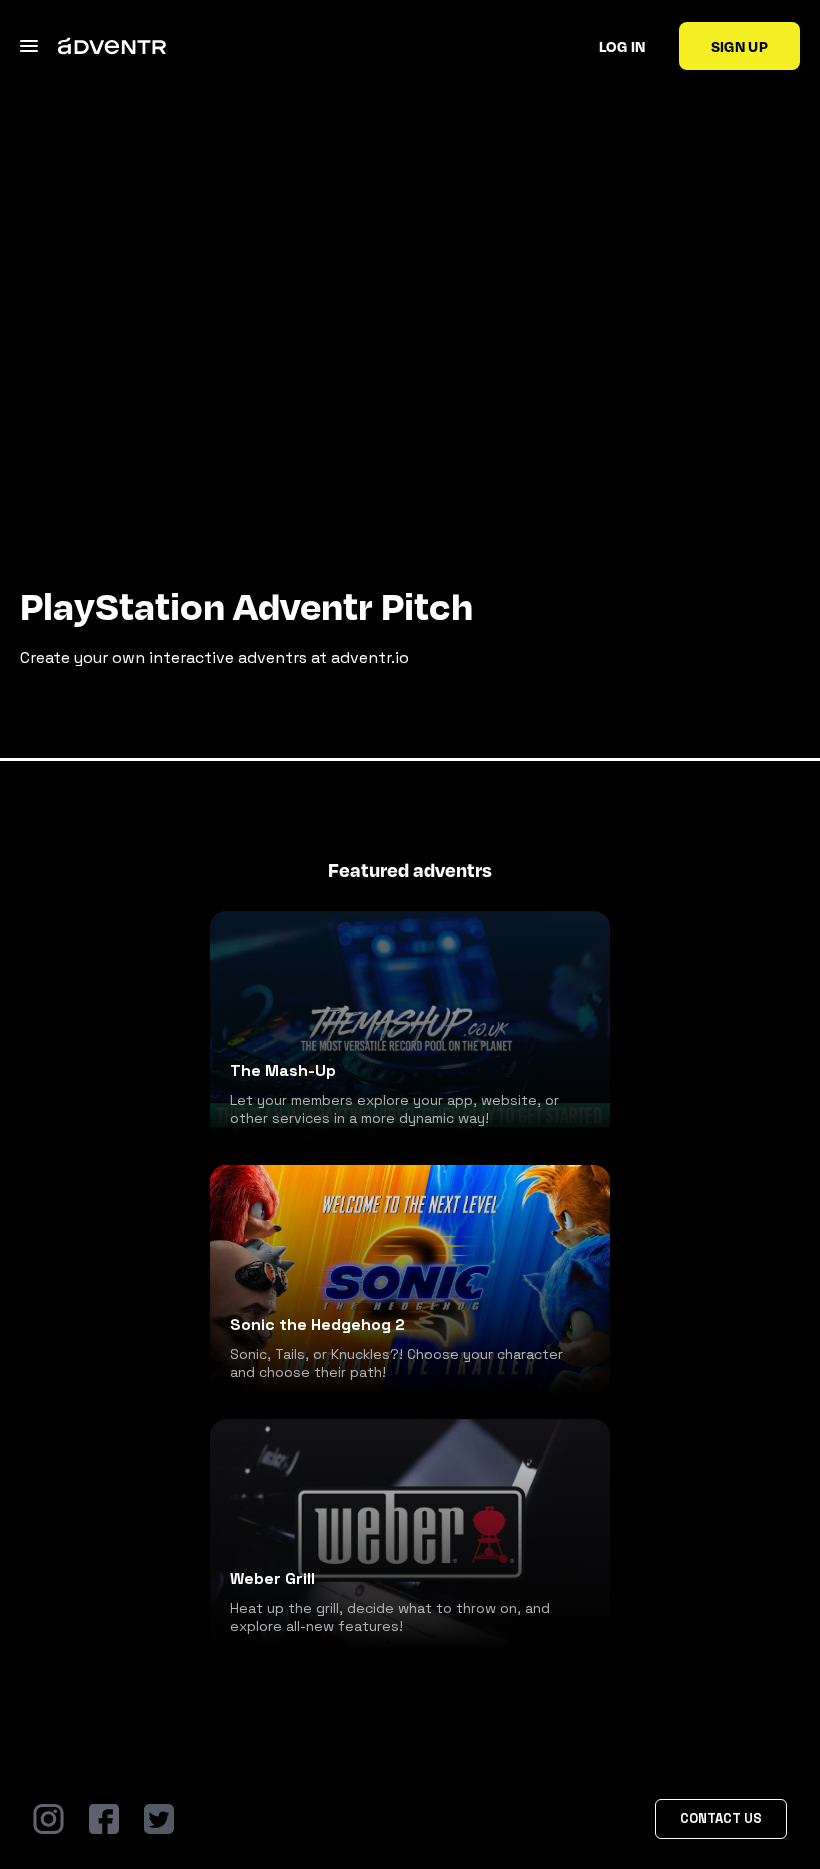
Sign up (739, 46)
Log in (622, 46)
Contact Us (721, 1818)
